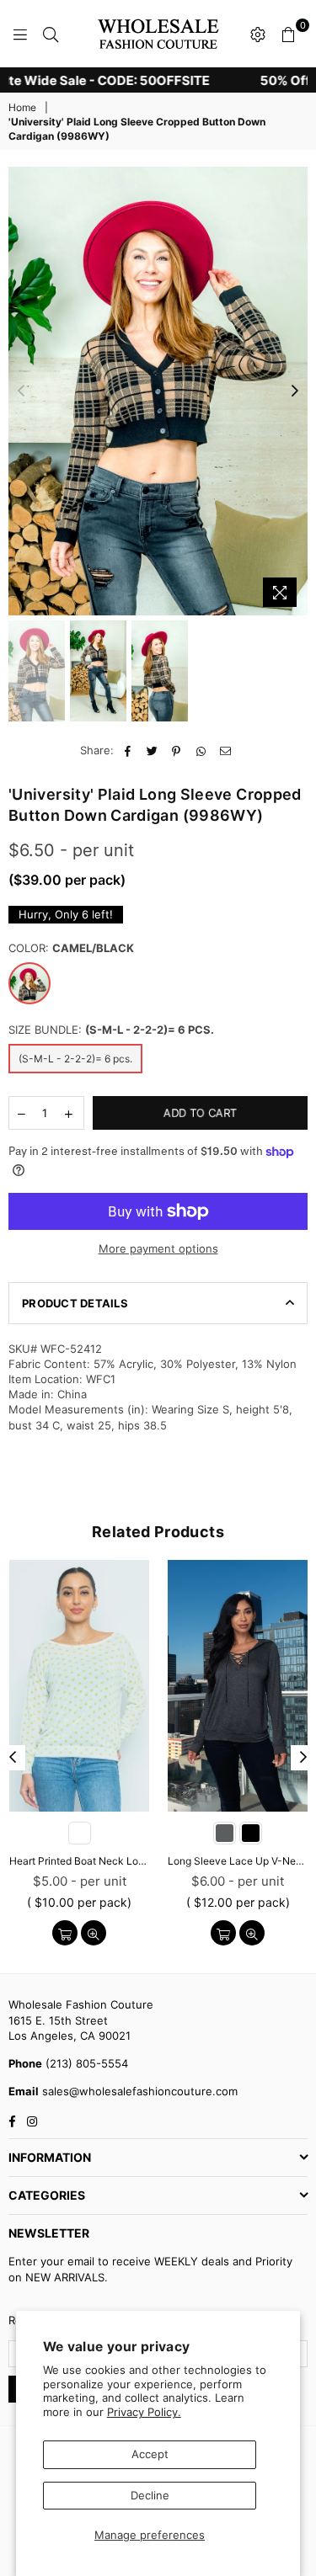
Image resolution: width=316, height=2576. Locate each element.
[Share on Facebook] (128, 750)
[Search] (51, 34)
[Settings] (258, 34)
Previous (21, 391)
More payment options (158, 1248)
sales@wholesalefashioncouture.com (138, 2091)
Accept (150, 2454)
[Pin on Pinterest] (177, 750)
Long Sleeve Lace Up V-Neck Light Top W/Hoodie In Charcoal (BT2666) (238, 1861)
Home (22, 107)
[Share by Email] (225, 750)
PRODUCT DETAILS (75, 1303)
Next (295, 391)
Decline (150, 2495)
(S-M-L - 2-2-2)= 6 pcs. (75, 1059)
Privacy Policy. (144, 2412)
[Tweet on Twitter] (152, 750)
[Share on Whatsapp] (201, 750)
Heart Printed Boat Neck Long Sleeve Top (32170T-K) (79, 1861)
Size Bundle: (111, 1030)
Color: (71, 948)
